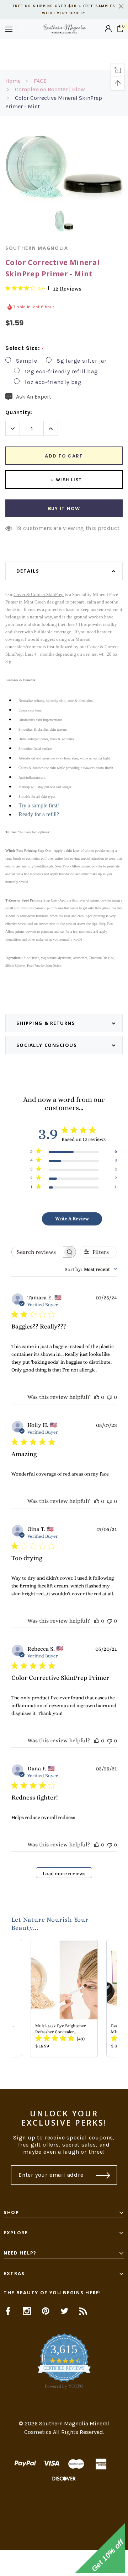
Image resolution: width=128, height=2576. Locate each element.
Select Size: (24, 348)
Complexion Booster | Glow (50, 89)
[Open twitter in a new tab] (65, 2311)
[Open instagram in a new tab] (27, 2311)
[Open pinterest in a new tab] (46, 2311)
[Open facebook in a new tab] (8, 2311)
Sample (27, 361)
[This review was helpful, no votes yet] (97, 1397)
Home (13, 81)
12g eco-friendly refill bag (61, 371)
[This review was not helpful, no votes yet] (110, 1397)
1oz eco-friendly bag (53, 382)
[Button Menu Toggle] (9, 29)
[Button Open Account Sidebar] (108, 29)
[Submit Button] (103, 2175)
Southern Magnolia (37, 248)
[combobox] (91, 1269)
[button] (64, 2563)
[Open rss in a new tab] (83, 2311)
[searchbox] (37, 1252)
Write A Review (72, 1218)
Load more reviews (64, 1873)
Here (64, 55)
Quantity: (19, 412)
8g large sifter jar (82, 361)
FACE (40, 81)
